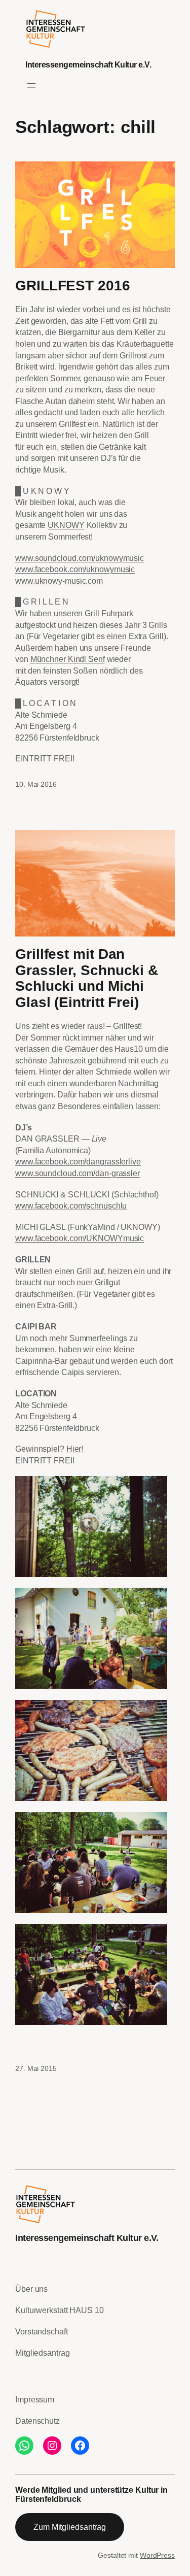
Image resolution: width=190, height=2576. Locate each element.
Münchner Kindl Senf (68, 659)
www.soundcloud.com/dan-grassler (78, 1173)
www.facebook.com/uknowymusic (75, 569)
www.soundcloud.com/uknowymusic (80, 558)
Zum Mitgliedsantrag (70, 2527)
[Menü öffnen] (31, 85)
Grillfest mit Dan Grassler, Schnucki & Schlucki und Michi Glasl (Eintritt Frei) (87, 978)
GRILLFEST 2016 (73, 286)
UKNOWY (66, 525)
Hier (74, 1449)
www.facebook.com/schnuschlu (71, 1206)
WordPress (157, 2555)
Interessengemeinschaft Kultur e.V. (88, 64)
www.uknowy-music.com (59, 581)
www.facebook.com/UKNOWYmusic (80, 1238)
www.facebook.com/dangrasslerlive (78, 1161)
